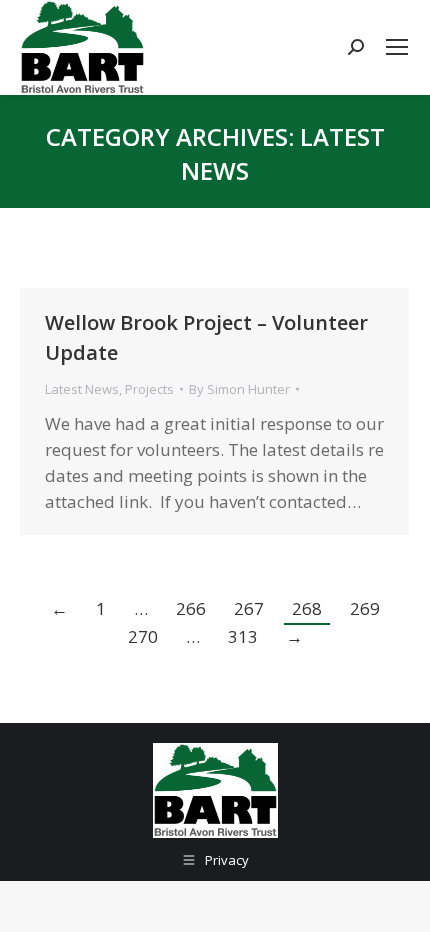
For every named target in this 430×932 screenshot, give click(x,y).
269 (365, 608)
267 (249, 608)
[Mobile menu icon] (397, 47)
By (239, 389)
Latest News (82, 389)
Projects (149, 389)
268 (307, 608)
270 (143, 636)
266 (191, 608)
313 (243, 636)
